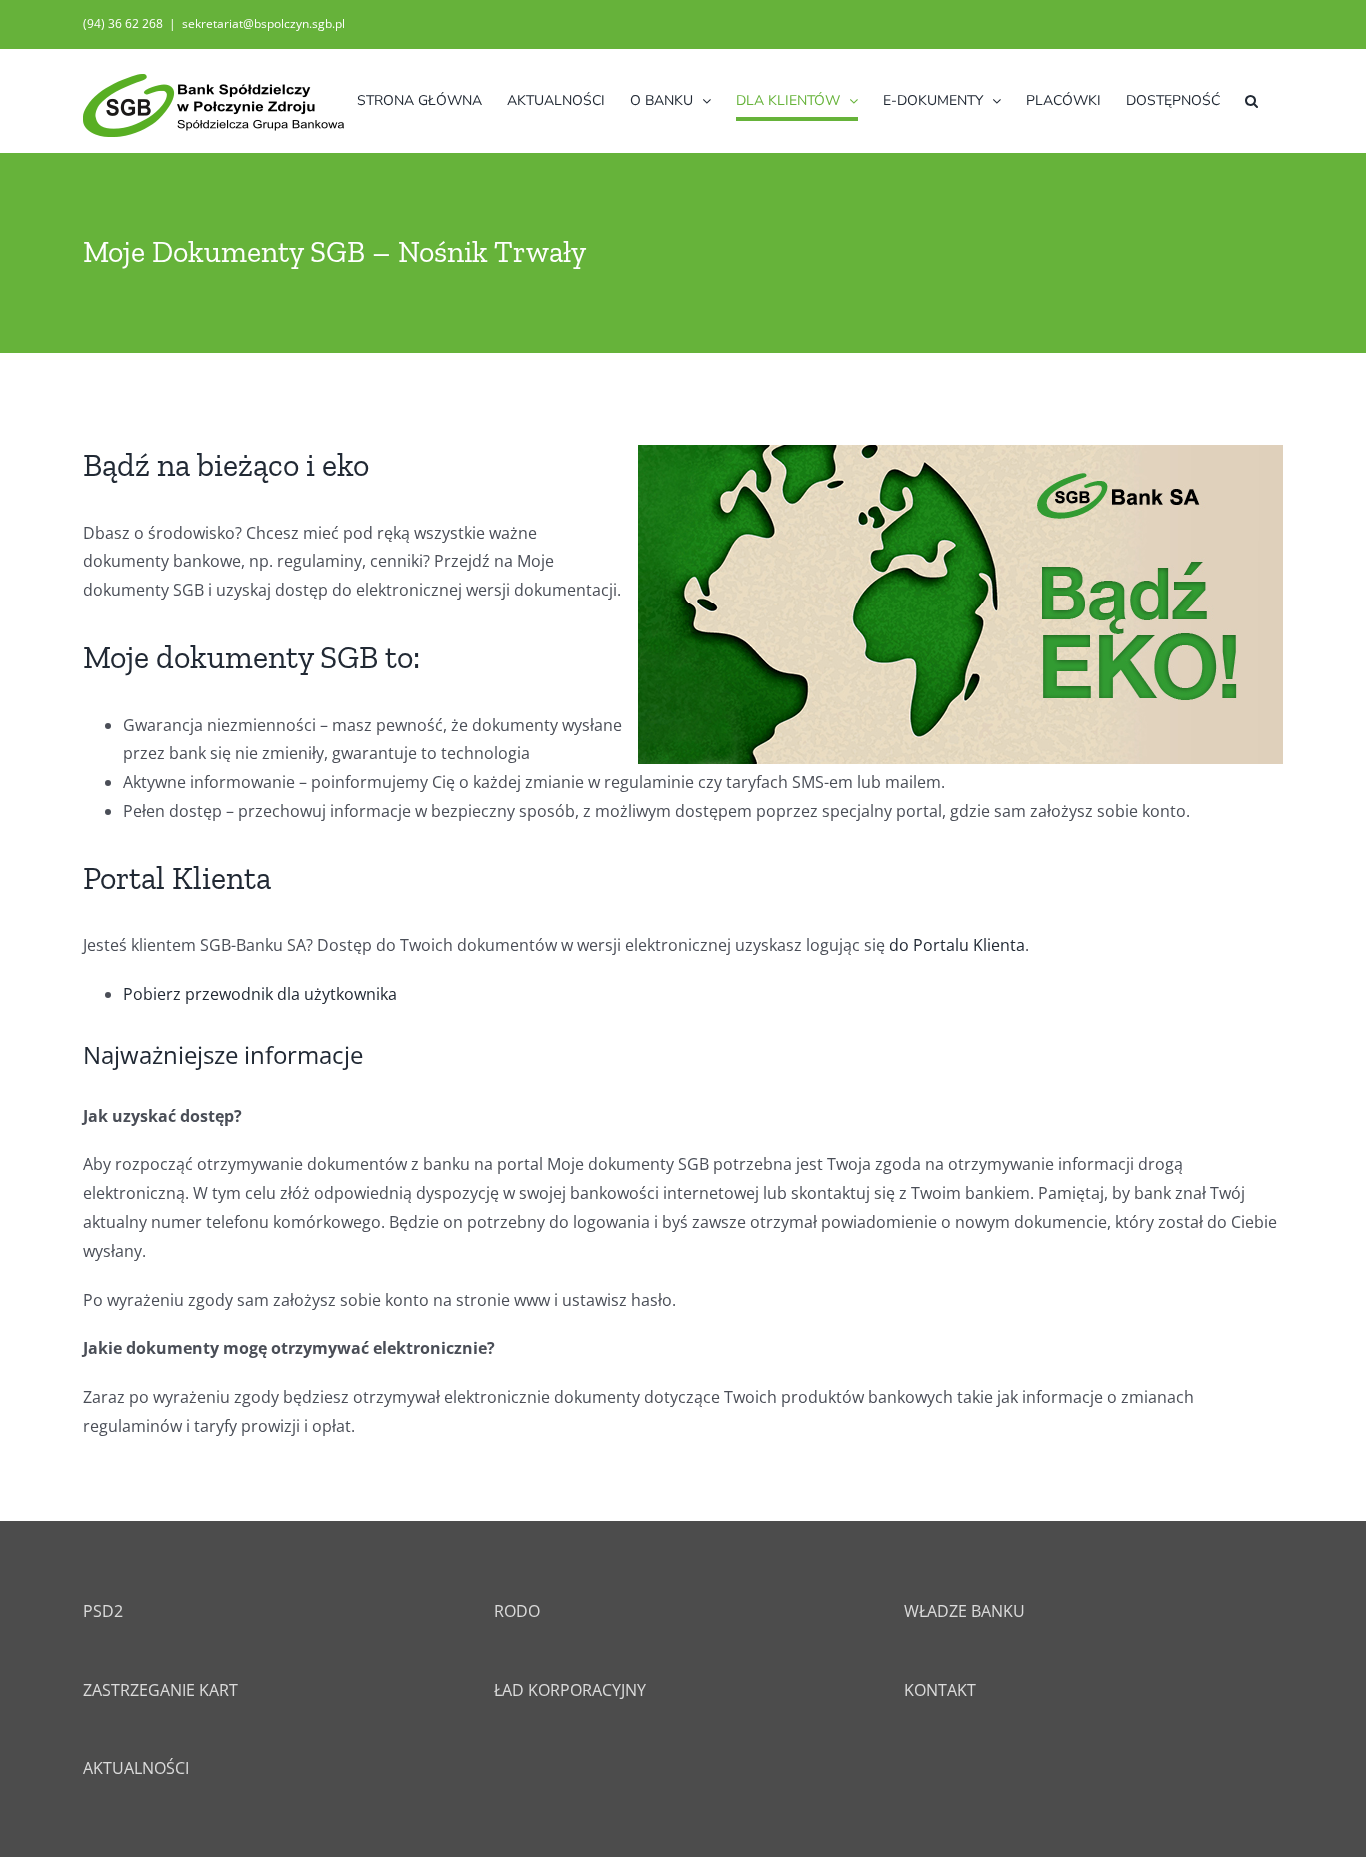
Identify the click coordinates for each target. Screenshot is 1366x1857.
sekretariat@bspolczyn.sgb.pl (263, 23)
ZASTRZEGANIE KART (160, 1690)
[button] (1251, 101)
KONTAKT (940, 1690)
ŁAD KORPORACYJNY (570, 1690)
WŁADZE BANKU (964, 1611)
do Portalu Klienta (957, 945)
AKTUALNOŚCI (136, 1768)
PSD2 (103, 1611)
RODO (517, 1611)
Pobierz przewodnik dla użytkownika (260, 994)
